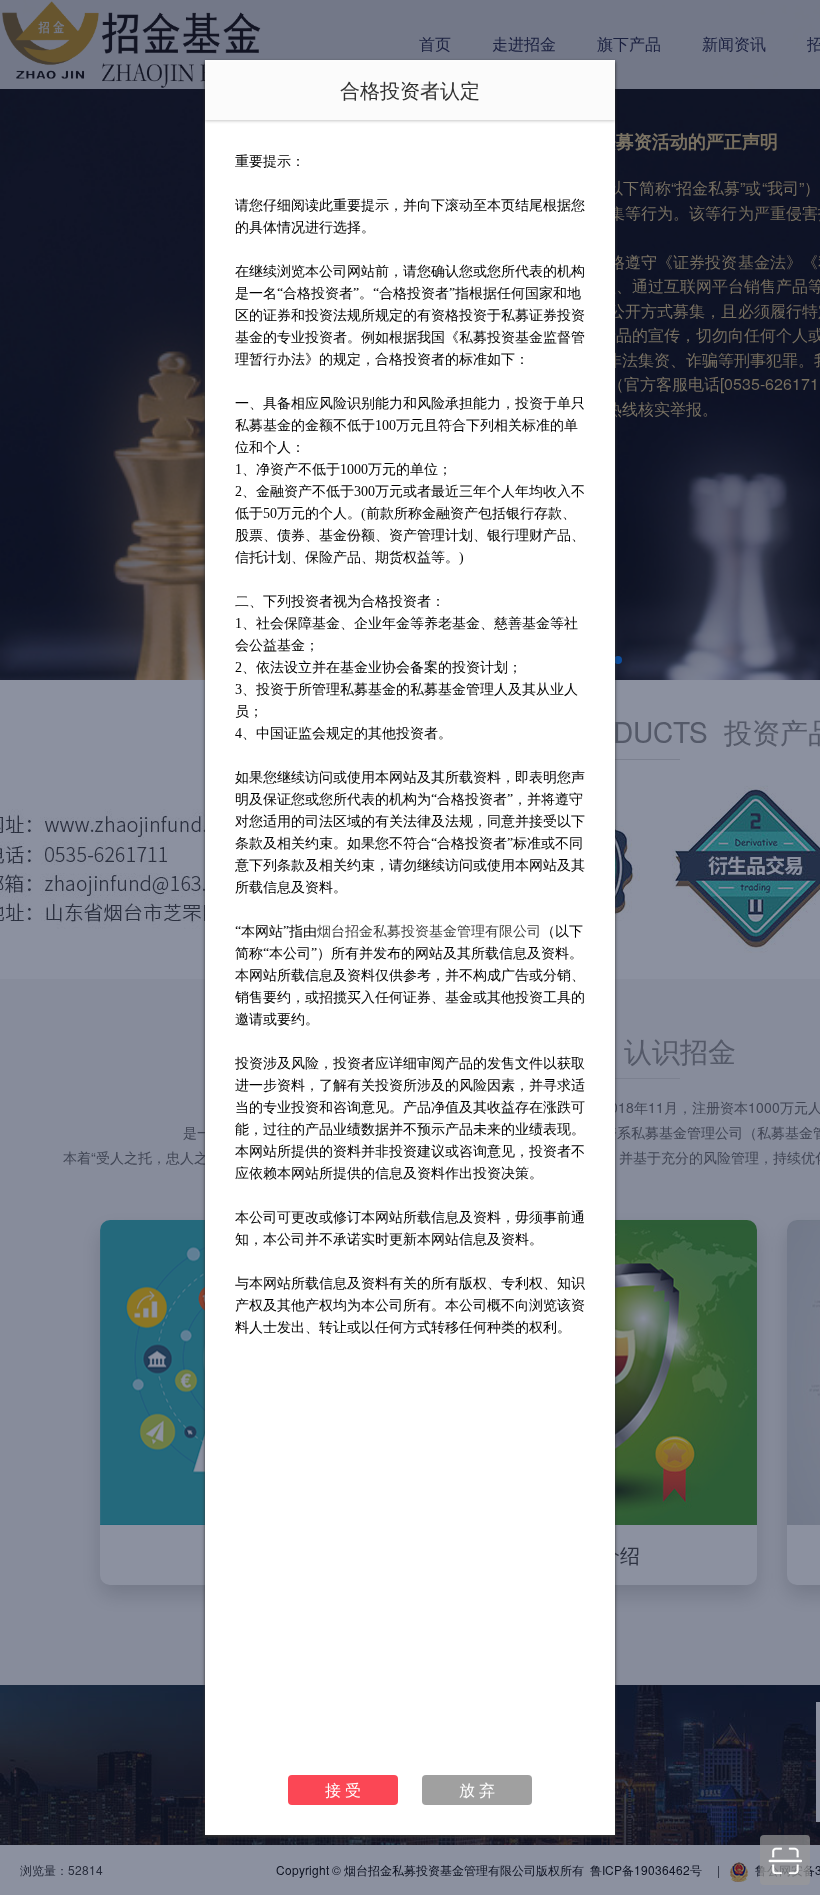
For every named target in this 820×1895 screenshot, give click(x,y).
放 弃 (477, 1789)
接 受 (343, 1789)
